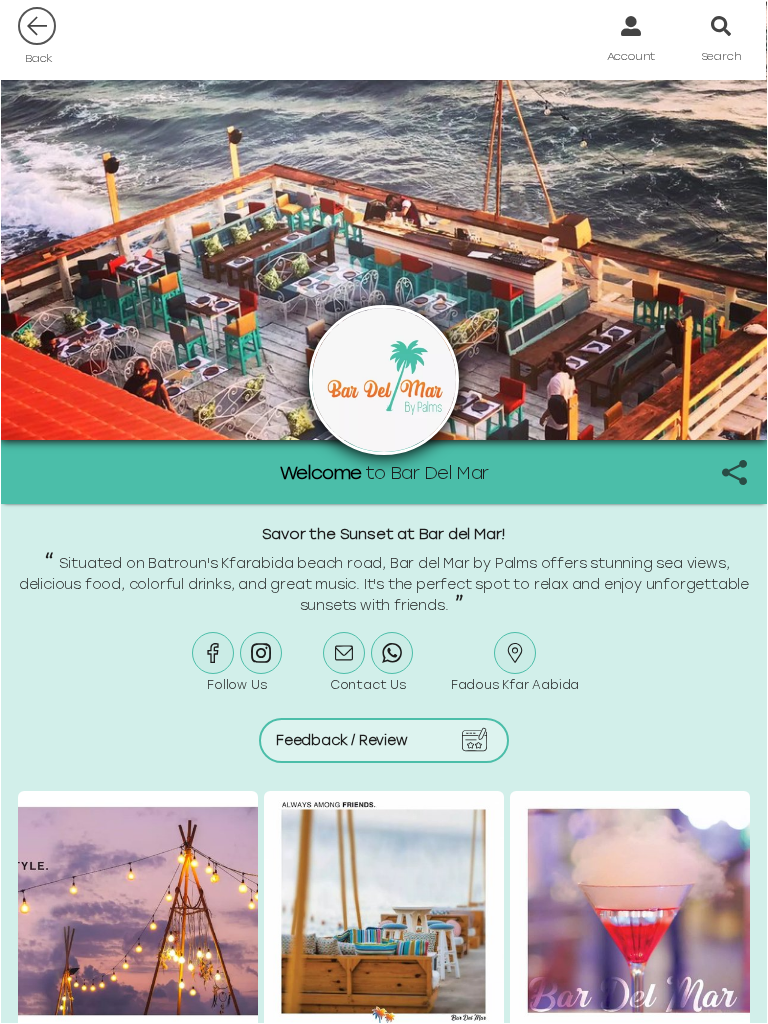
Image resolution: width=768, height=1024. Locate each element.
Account (631, 56)
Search (721, 56)
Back (39, 58)
